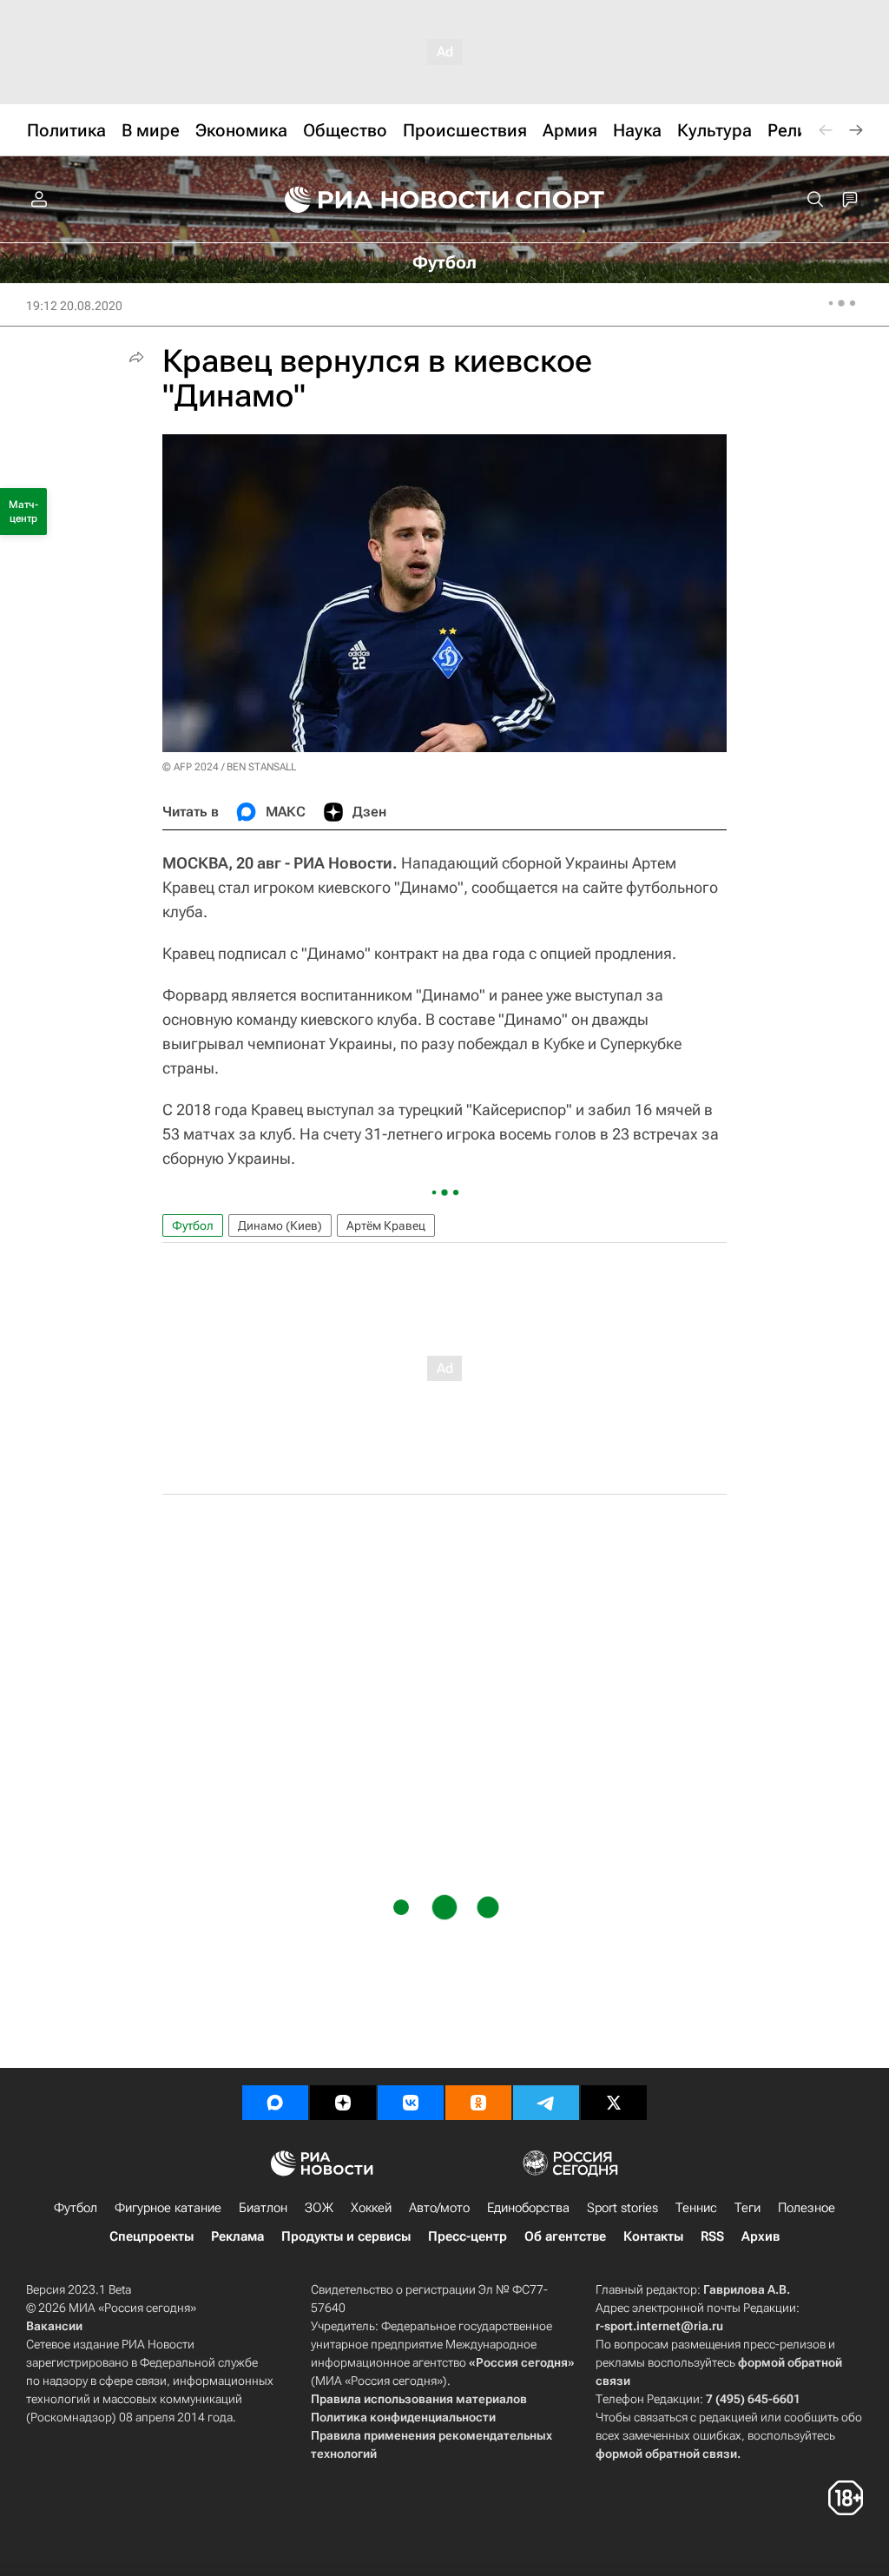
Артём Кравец (386, 1225)
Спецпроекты (151, 2236)
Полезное (807, 2208)
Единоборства (528, 2208)
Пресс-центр (468, 2236)
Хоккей (371, 2208)
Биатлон (263, 2208)
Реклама (237, 2236)
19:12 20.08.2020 (74, 306)
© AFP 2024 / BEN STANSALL (229, 767)
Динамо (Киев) (280, 1225)
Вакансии (54, 2326)
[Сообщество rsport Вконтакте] (411, 2103)
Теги (747, 2208)
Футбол (193, 1225)
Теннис (696, 2208)
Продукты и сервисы (346, 2236)
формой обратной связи (666, 2454)
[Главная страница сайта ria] (385, 200)
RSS (712, 2236)
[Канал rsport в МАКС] (275, 2103)
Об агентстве (565, 2236)
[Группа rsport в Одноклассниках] (478, 2103)
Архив (761, 2236)
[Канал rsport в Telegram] (546, 2103)
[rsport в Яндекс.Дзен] (343, 2103)
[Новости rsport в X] (614, 2103)
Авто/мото (439, 2208)
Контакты (653, 2236)
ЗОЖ (319, 2208)
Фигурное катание (168, 2208)
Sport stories (622, 2208)
